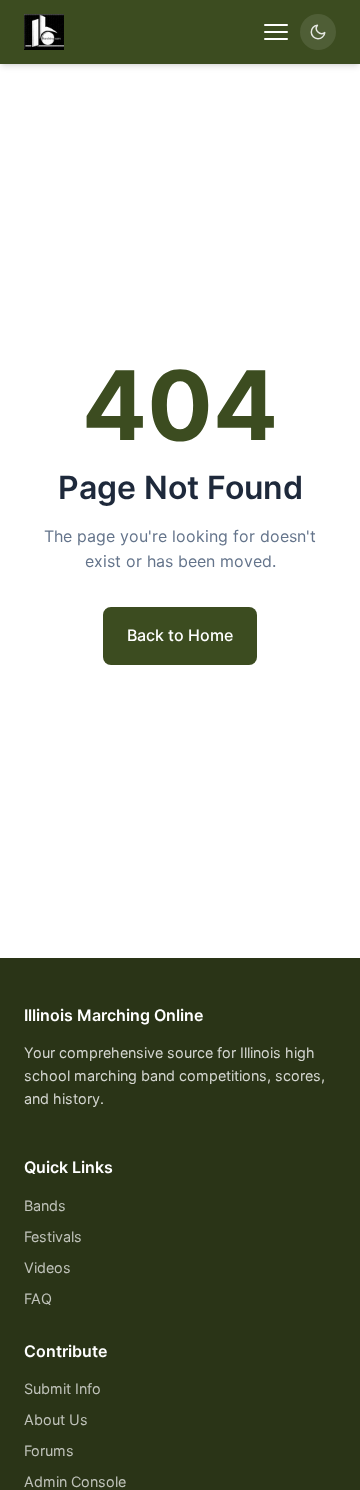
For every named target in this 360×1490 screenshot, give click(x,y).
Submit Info (62, 1388)
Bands (45, 1205)
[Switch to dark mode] (318, 32)
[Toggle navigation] (276, 32)
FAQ (38, 1298)
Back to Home (180, 635)
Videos (47, 1267)
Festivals (53, 1236)
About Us (56, 1419)
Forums (49, 1450)
